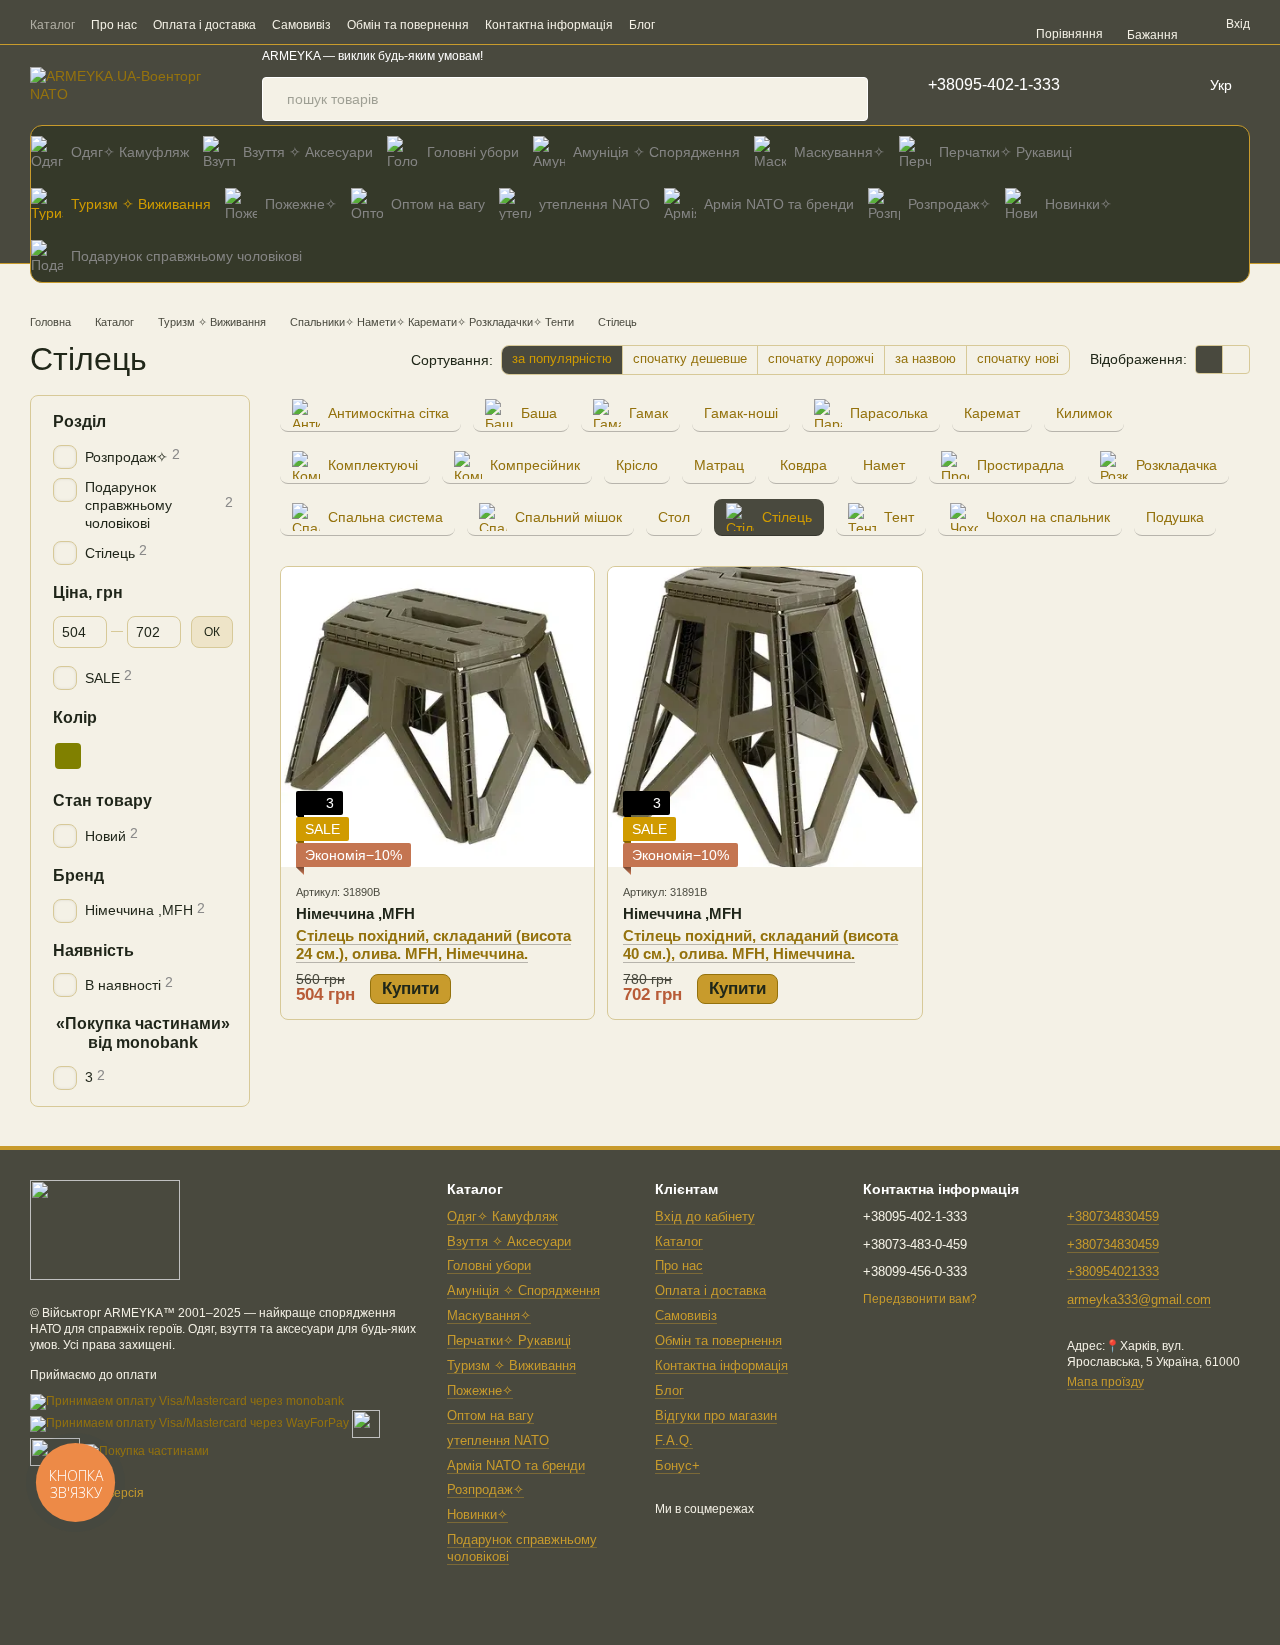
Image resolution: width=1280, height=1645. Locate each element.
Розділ (79, 421)
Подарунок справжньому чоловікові (186, 256)
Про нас (114, 25)
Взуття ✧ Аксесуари (308, 152)
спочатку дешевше (690, 358)
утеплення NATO (594, 204)
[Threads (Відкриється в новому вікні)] (1004, 24)
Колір (75, 717)
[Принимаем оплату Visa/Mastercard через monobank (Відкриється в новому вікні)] (187, 1401)
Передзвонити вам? (920, 1299)
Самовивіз (301, 25)
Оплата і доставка (204, 25)
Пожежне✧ (301, 204)
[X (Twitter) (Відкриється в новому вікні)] (980, 24)
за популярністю (562, 358)
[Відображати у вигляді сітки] (1209, 359)
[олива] (68, 756)
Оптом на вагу (438, 204)
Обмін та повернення (408, 25)
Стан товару (102, 800)
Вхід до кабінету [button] (705, 1216)
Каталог (52, 25)
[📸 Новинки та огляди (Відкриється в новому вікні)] (884, 24)
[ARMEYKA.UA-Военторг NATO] (105, 1230)
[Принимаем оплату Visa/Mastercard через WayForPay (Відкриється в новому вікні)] (189, 1423)
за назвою (925, 358)
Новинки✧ (1078, 204)
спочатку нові (1018, 358)
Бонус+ (677, 1465)
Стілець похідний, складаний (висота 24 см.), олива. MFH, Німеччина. (433, 944)
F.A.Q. (674, 1440)
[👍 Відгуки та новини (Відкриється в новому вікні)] (932, 24)
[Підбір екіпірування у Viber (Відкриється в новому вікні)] (812, 24)
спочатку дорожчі (821, 358)
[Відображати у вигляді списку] (1236, 359)
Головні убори (473, 152)
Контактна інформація (549, 25)
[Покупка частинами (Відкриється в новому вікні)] (146, 1451)
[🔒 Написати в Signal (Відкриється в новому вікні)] (908, 24)
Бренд (78, 875)
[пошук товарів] (846, 99)
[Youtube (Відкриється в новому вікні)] (956, 24)
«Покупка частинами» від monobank (143, 1032)
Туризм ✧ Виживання (141, 204)
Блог (642, 25)
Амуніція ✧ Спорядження (656, 152)
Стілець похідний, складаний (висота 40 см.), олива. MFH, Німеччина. (760, 944)
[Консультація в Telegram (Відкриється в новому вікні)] (836, 24)
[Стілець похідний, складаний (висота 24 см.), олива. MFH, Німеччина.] (437, 717)
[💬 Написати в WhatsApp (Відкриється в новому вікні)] (860, 24)
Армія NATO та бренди (779, 204)
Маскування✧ (839, 152)
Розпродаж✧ (949, 204)
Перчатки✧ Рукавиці (1005, 152)
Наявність (93, 949)
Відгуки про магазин (716, 1415)
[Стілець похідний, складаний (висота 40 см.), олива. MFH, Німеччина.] (764, 717)
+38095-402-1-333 (994, 85)
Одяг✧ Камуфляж (130, 152)
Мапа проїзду (1105, 1382)
